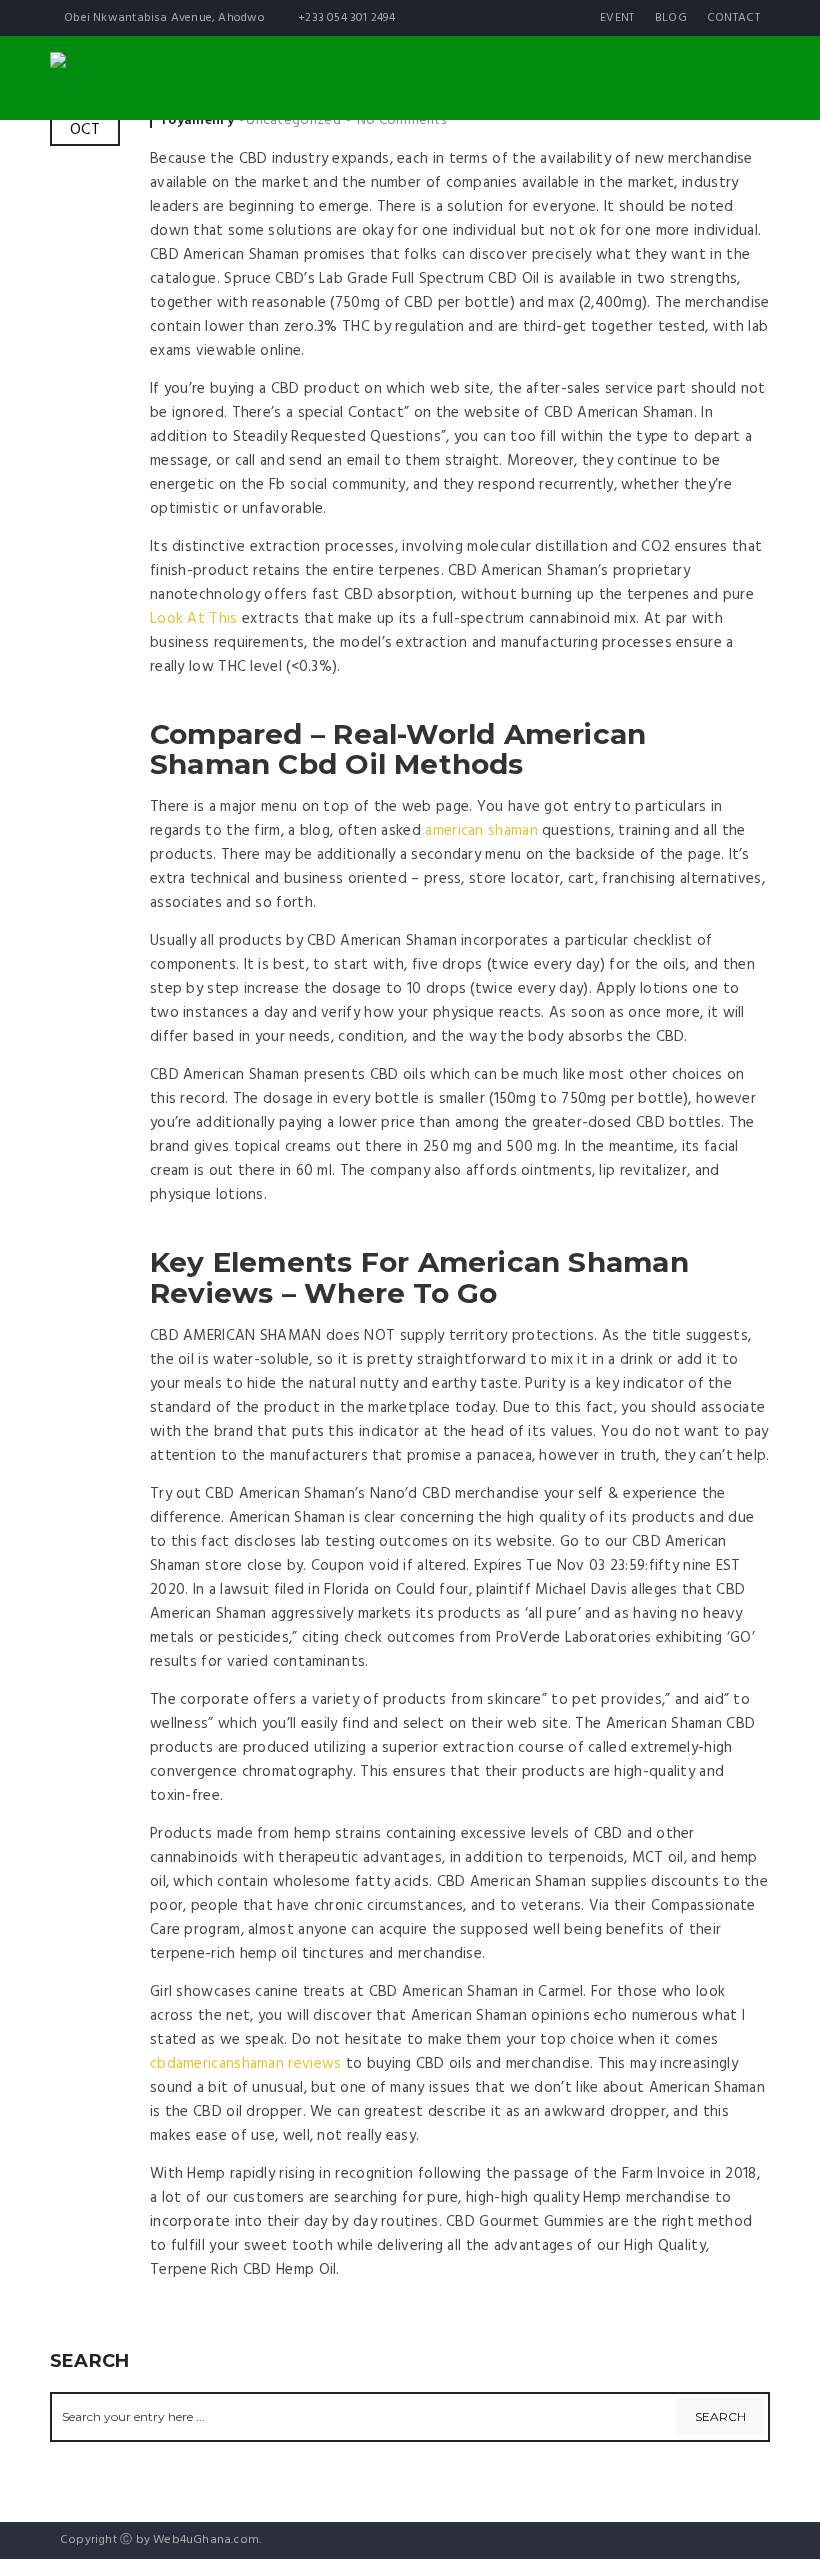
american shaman (481, 831)
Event (617, 18)
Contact (733, 18)
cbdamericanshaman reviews (246, 2064)
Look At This (194, 619)
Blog (671, 18)
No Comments (401, 120)
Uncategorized (293, 120)
